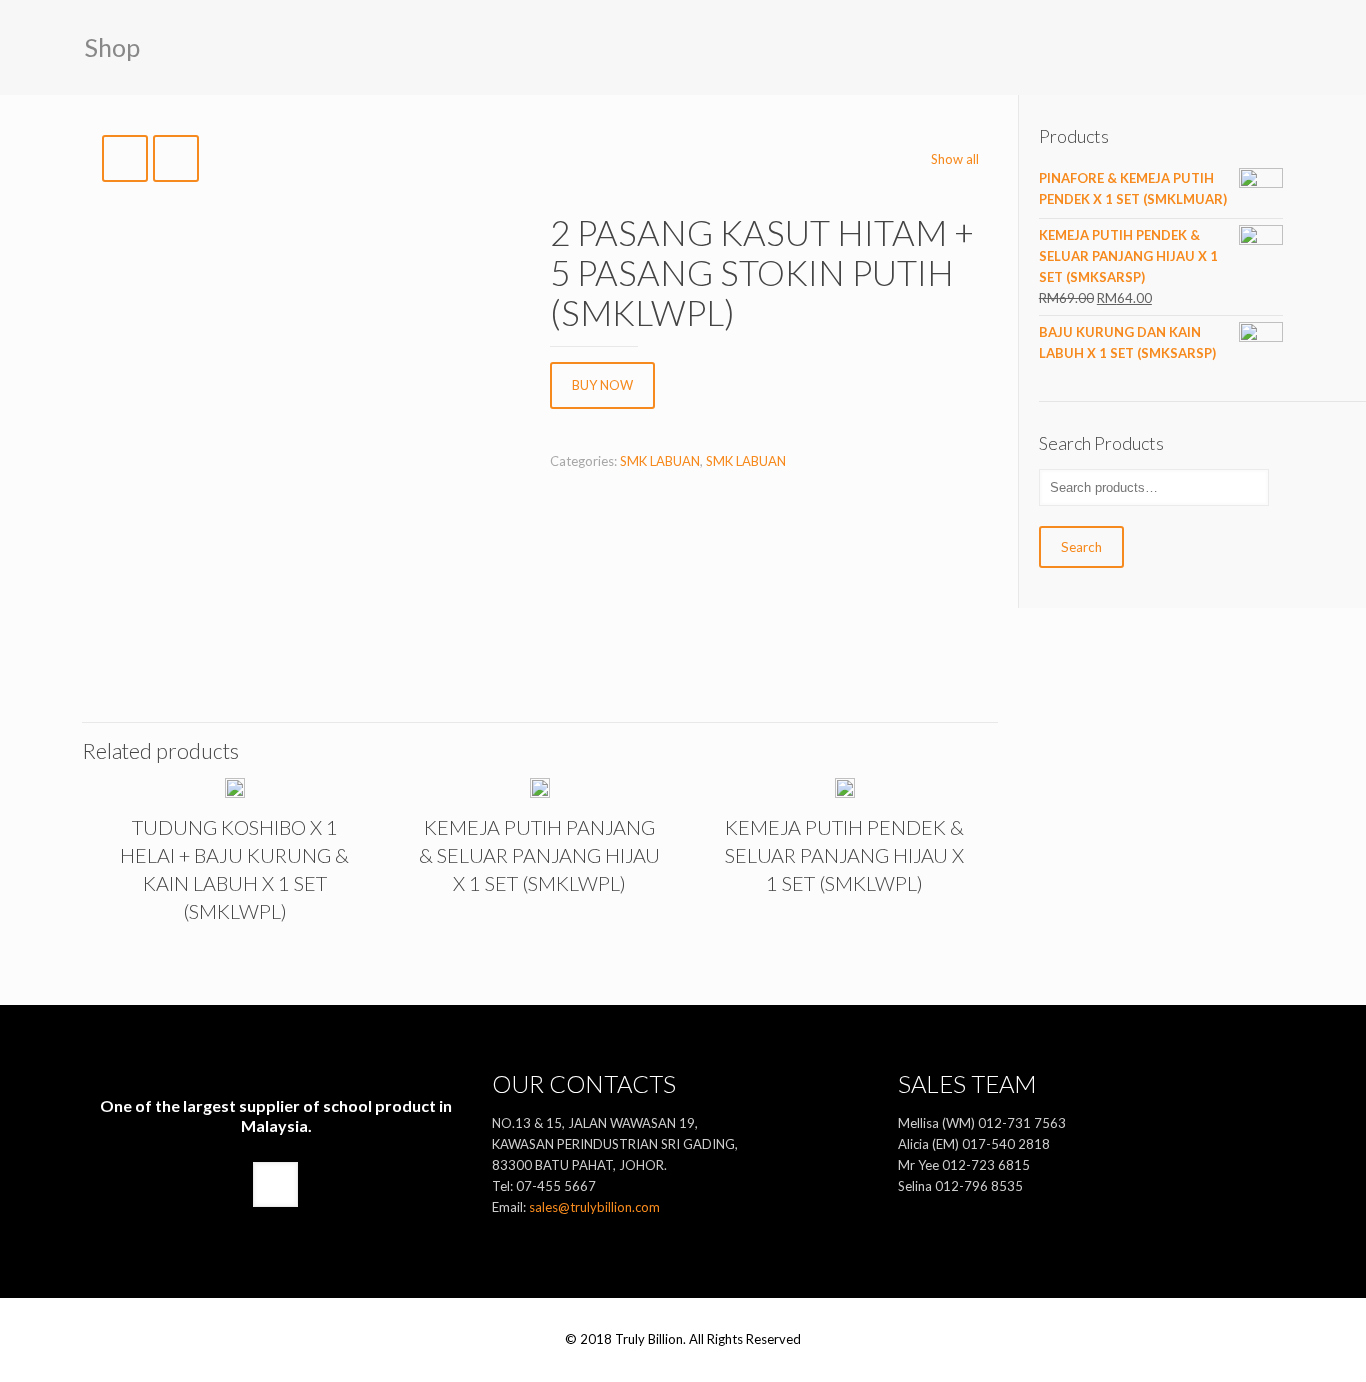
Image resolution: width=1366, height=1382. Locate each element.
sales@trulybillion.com (594, 1207)
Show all (955, 159)
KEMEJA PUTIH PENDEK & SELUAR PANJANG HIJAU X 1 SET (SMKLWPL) (844, 855)
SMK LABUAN (660, 461)
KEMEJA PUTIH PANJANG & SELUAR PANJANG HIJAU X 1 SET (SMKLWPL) (539, 855)
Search (1081, 547)
